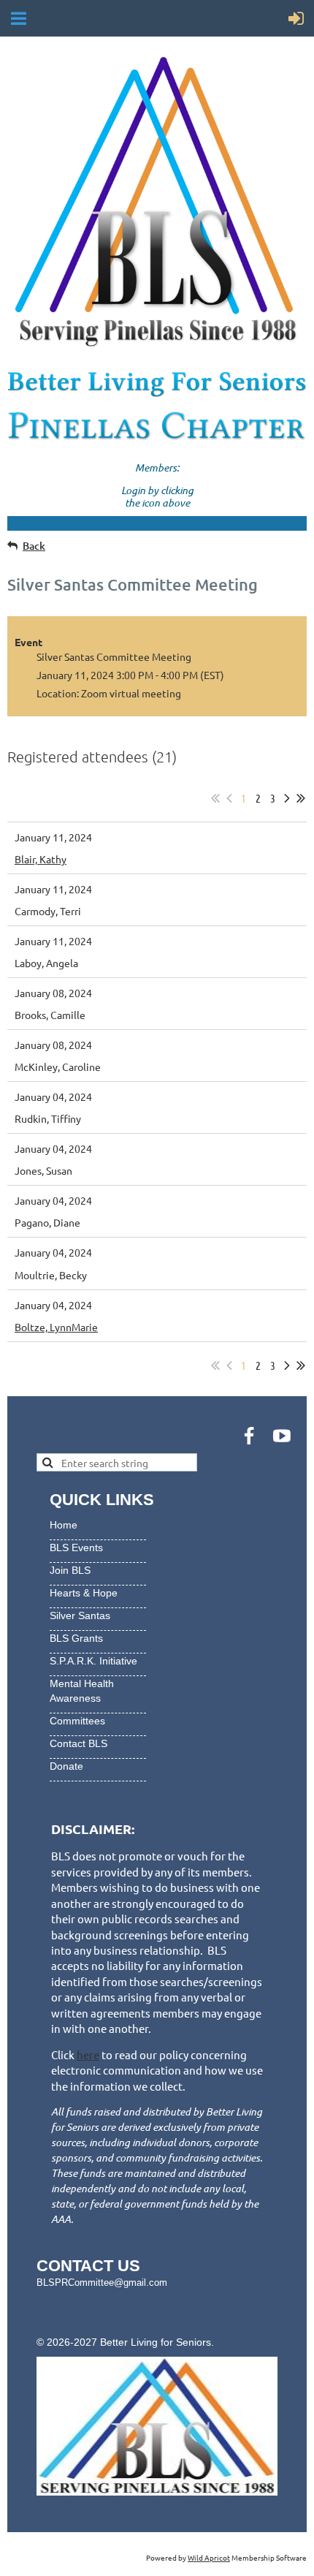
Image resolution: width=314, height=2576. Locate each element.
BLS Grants (76, 1638)
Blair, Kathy (41, 859)
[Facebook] (249, 1436)
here (88, 2054)
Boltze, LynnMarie (56, 1327)
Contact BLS (78, 1743)
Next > (287, 798)
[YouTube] (282, 1436)
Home (64, 1525)
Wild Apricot (209, 2557)
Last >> (301, 798)
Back (34, 546)
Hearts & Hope (84, 1593)
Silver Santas (80, 1615)
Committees (77, 1721)
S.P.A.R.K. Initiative (93, 1661)
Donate (66, 1766)
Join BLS (70, 1570)
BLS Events (76, 1548)
